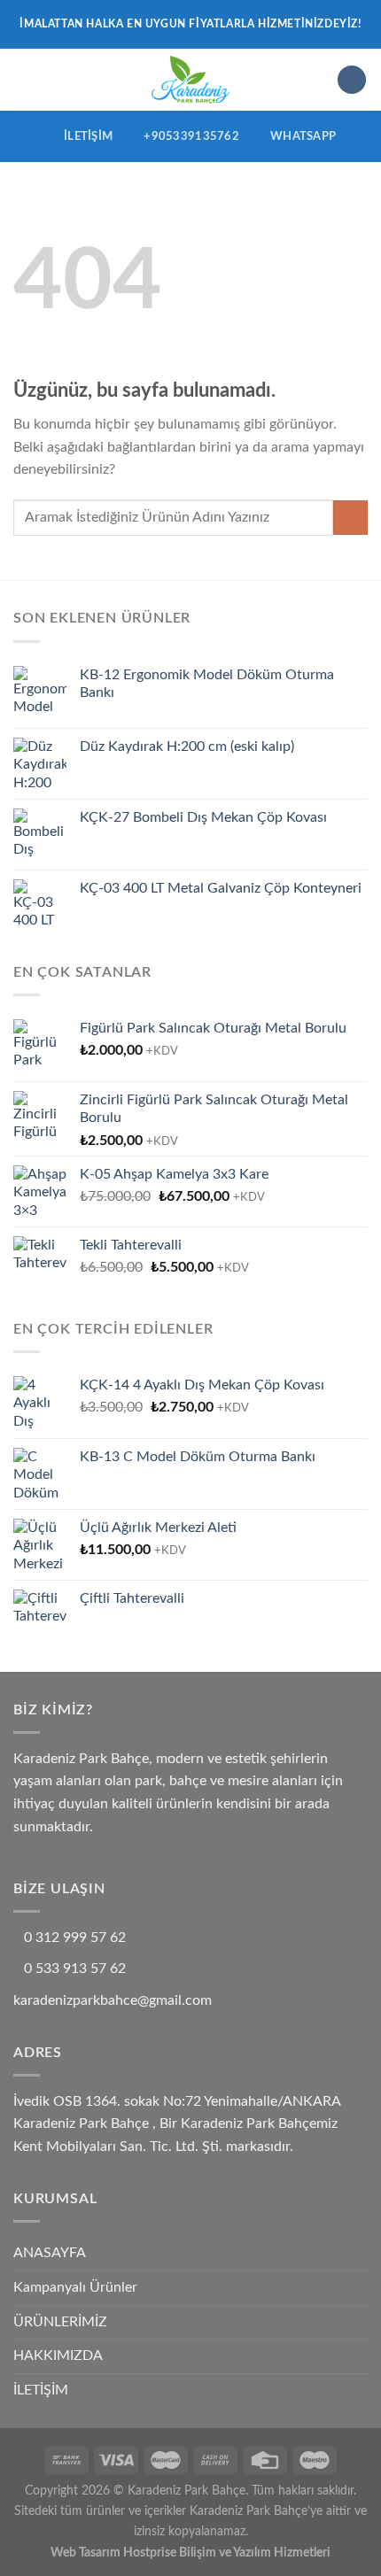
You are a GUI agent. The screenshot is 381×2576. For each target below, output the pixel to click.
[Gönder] (350, 518)
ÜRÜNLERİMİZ (60, 2322)
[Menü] (24, 79)
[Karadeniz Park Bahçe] (191, 80)
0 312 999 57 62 (75, 1938)
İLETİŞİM (41, 2390)
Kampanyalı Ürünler (75, 2287)
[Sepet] (352, 80)
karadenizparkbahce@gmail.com (113, 2000)
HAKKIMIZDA (58, 2356)
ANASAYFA (50, 2253)
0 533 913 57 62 (75, 1969)
